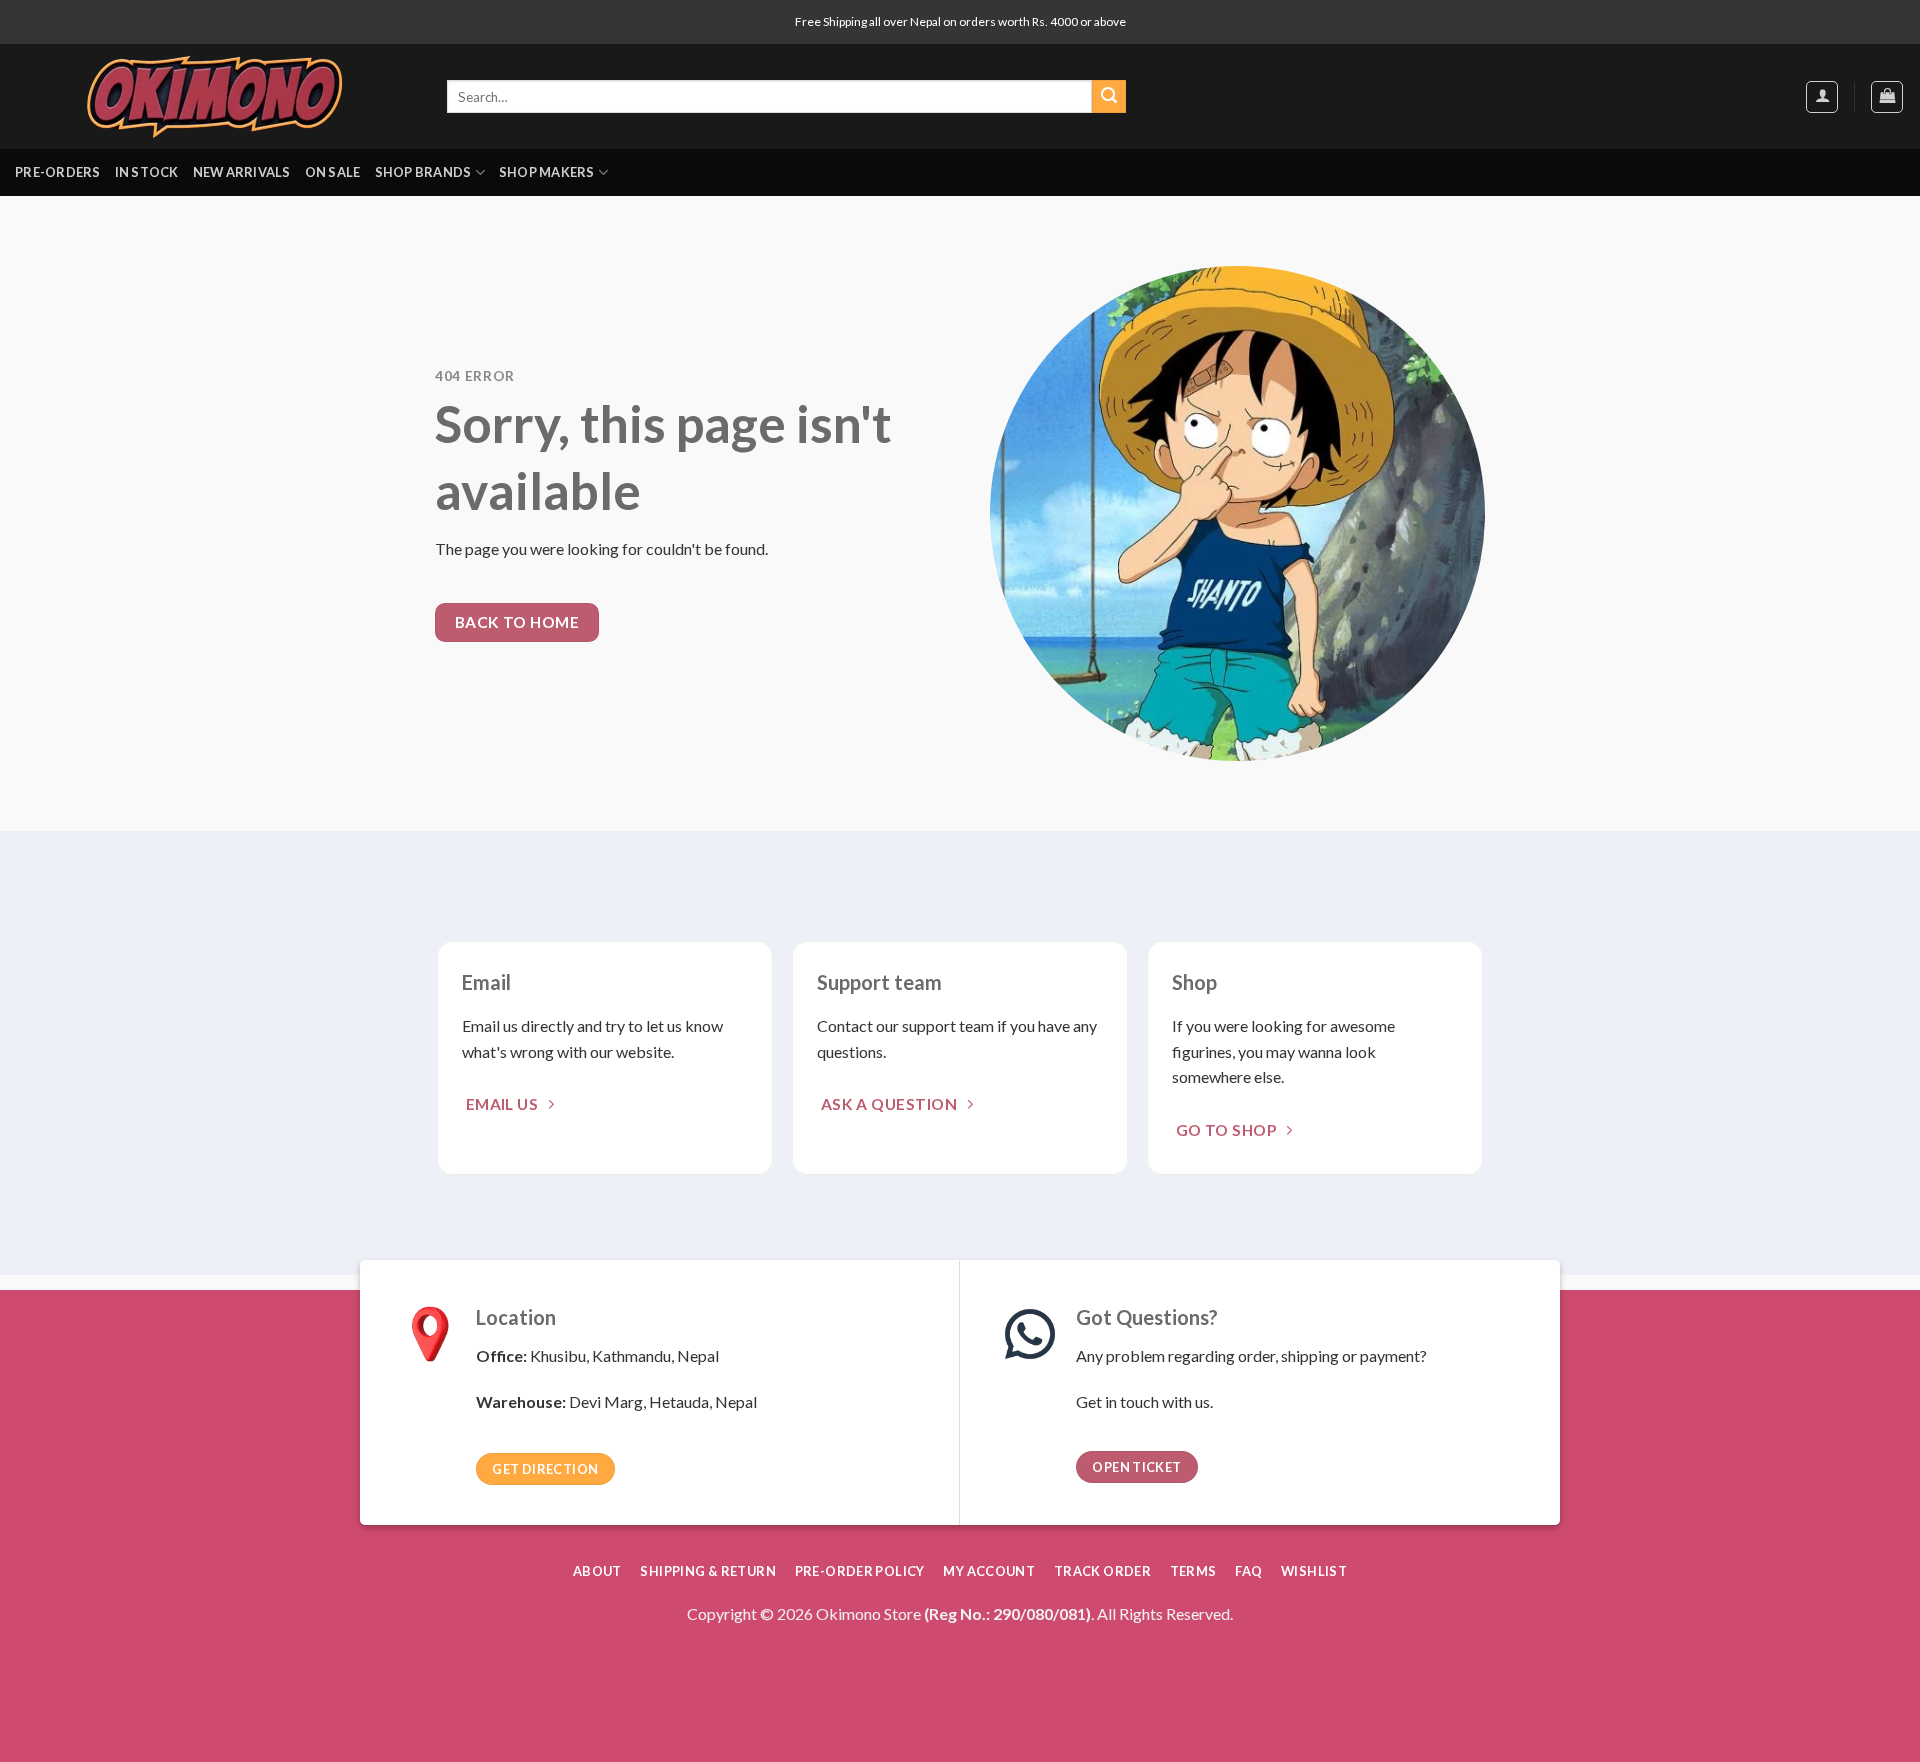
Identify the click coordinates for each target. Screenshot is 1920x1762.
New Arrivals (242, 172)
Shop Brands (423, 172)
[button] (1822, 97)
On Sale (333, 172)
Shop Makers (547, 172)
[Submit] (1109, 97)
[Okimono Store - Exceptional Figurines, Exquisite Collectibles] (215, 97)
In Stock (147, 172)
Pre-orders (58, 172)
